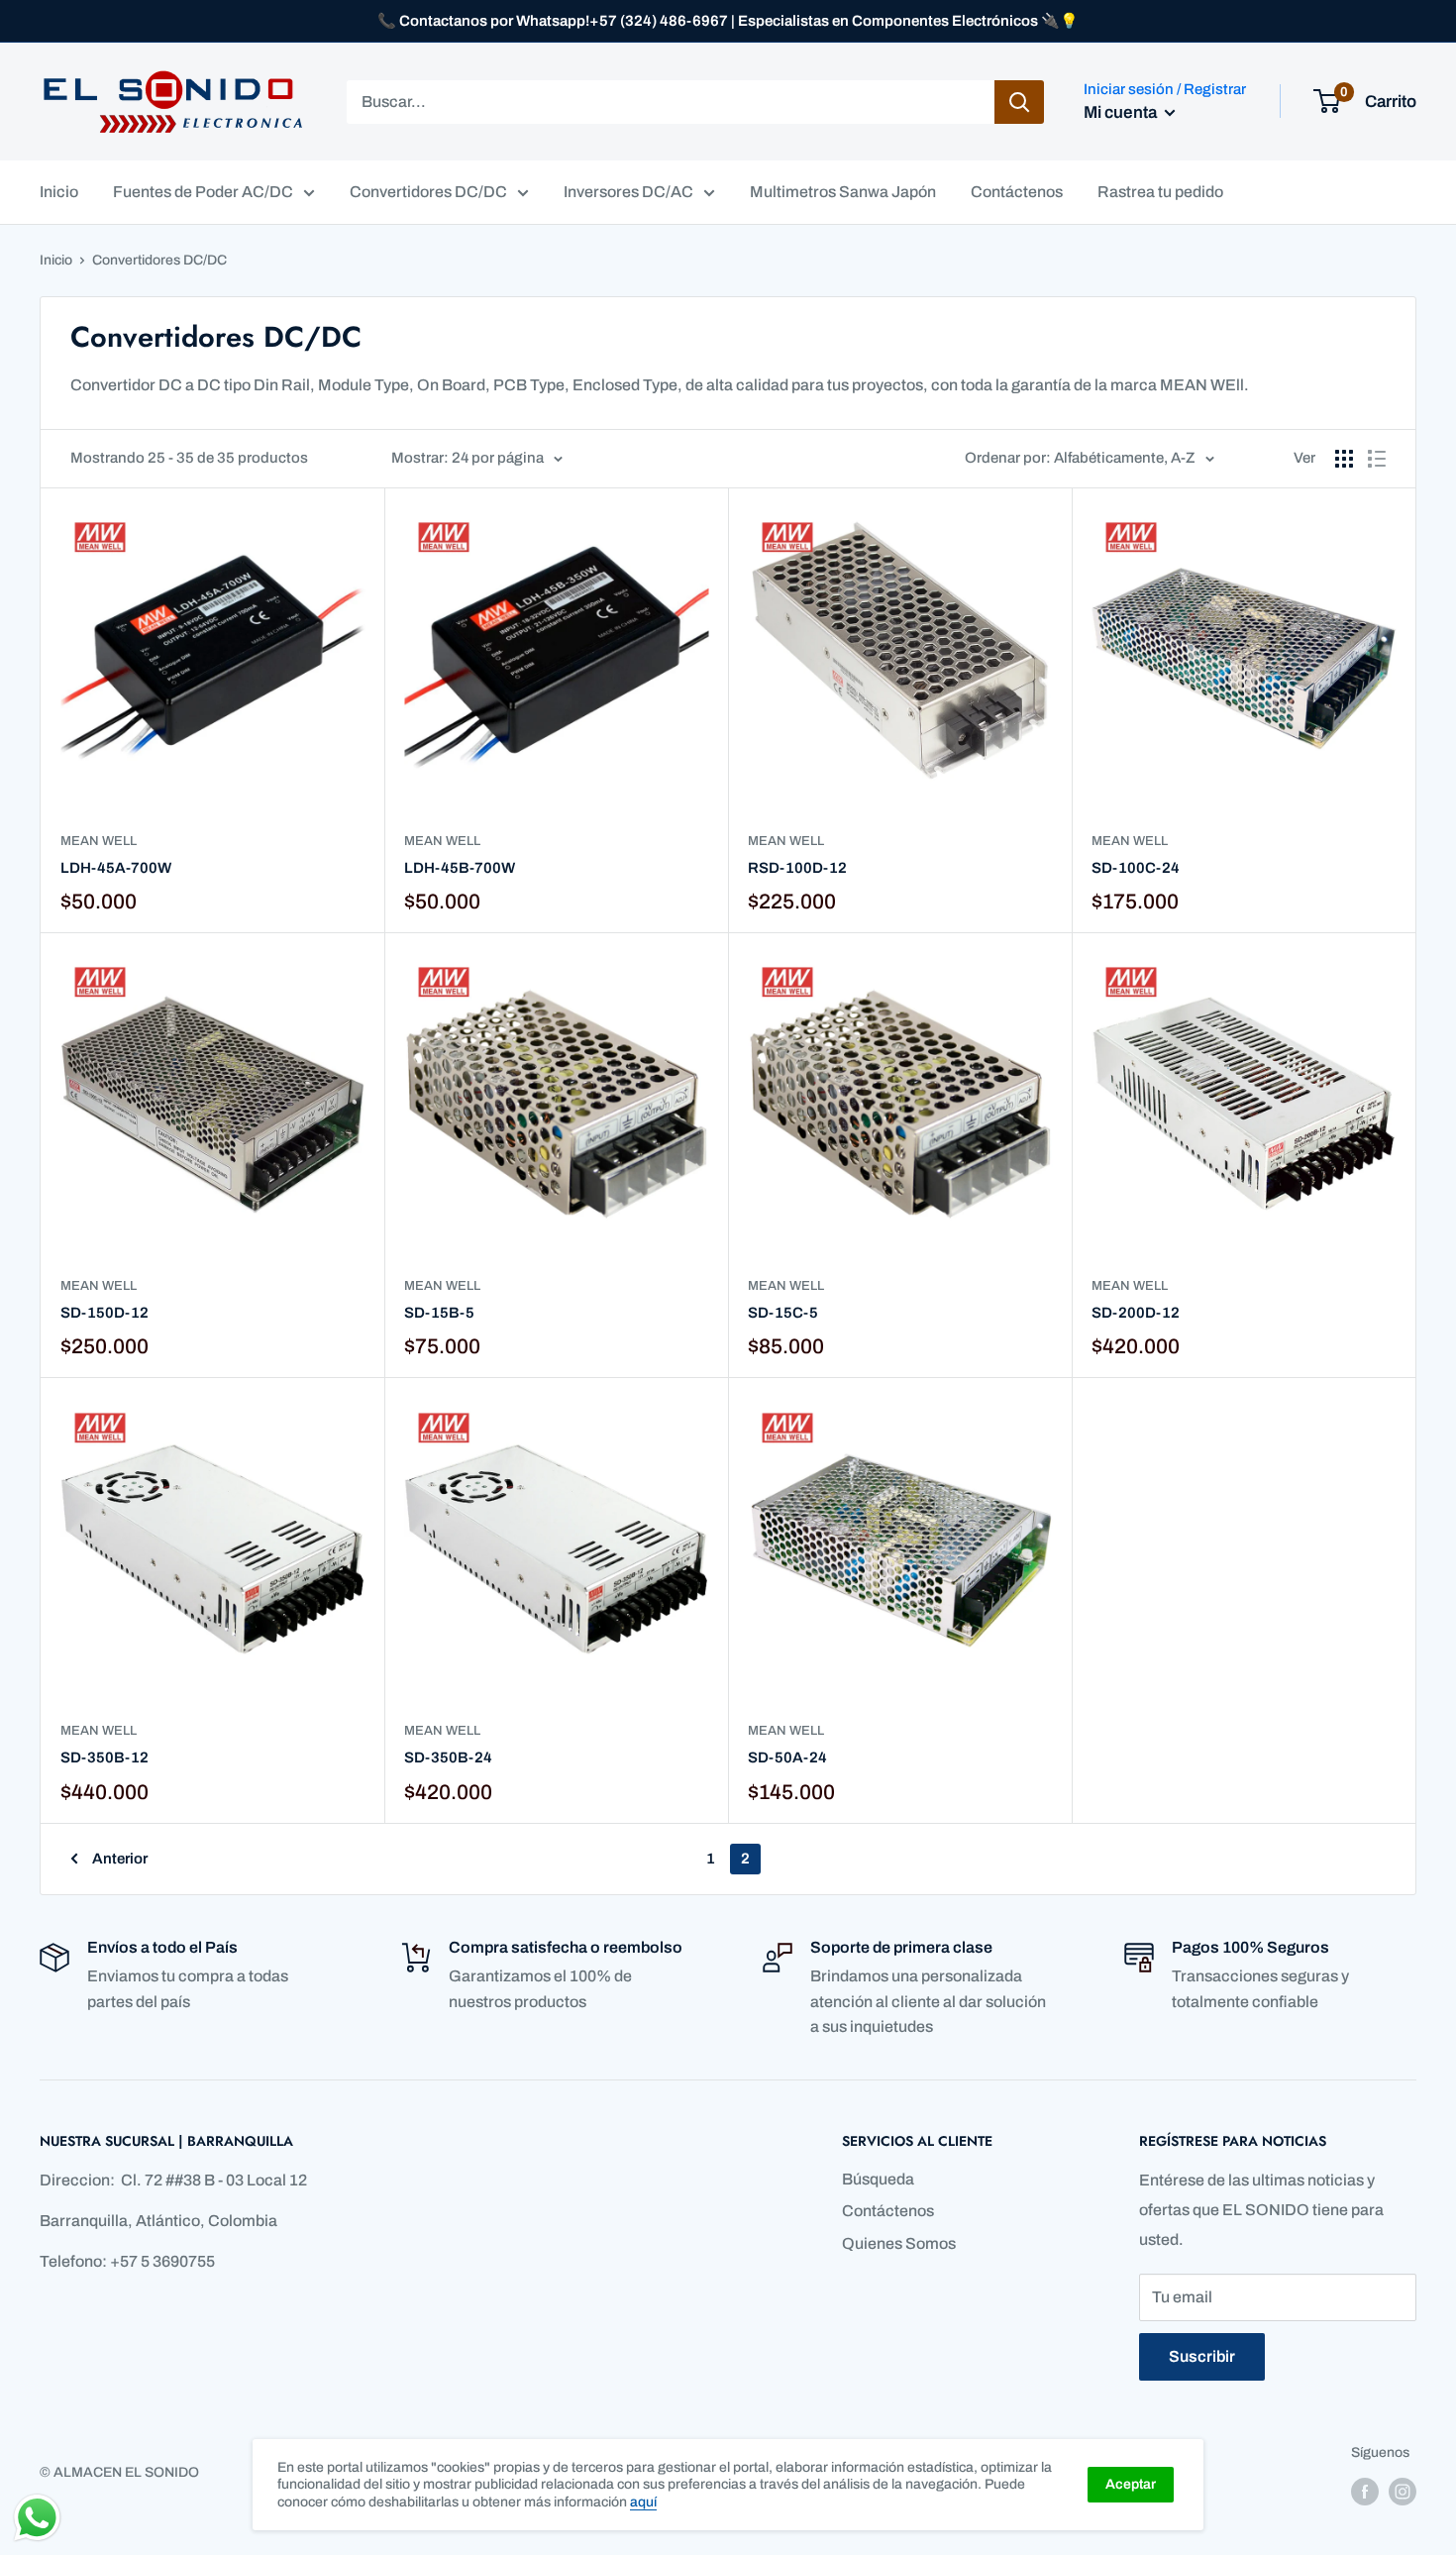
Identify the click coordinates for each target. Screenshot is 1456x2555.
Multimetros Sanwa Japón (843, 192)
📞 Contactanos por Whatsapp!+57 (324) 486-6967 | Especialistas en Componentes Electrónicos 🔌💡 (728, 21)
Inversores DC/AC (628, 192)
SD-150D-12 (104, 1313)
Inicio (59, 192)
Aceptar (1131, 2484)
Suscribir (1202, 2356)
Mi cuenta (1122, 112)
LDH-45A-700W (116, 868)
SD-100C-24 (1136, 868)
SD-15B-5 (439, 1313)
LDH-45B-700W (460, 868)
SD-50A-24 (787, 1757)
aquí (643, 2502)
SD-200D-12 (1136, 1313)
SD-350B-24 (448, 1757)
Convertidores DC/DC (428, 192)
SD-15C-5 (783, 1313)
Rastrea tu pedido (1160, 192)
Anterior (120, 1859)
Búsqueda (878, 2179)
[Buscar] (1019, 102)
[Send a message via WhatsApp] (37, 2518)
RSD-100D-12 (797, 868)
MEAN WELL (99, 841)
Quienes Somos (899, 2243)
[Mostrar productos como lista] (1377, 459)
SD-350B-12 (104, 1757)
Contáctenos (1017, 192)
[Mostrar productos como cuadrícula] (1344, 459)
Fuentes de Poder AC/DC (203, 192)
